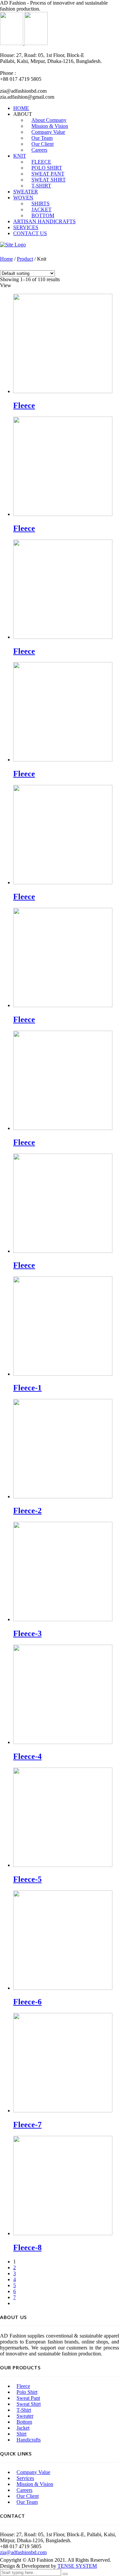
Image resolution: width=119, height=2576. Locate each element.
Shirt (21, 2434)
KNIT (20, 156)
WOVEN (23, 198)
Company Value (33, 2472)
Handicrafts (29, 2440)
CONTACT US (30, 233)
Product (25, 259)
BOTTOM (43, 215)
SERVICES (26, 227)
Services (25, 2478)
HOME (21, 108)
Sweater (25, 2416)
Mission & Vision (35, 2484)
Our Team (27, 2502)
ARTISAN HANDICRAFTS (44, 221)
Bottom (24, 2422)
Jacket (23, 2428)
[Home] (13, 245)
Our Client (28, 2496)
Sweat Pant (28, 2398)
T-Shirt (24, 2410)
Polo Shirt (27, 2392)
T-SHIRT (41, 186)
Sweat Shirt (29, 2404)
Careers (39, 150)
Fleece (23, 2386)
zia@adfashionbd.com (23, 2552)
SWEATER (26, 192)
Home (6, 259)
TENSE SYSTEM (77, 2566)
